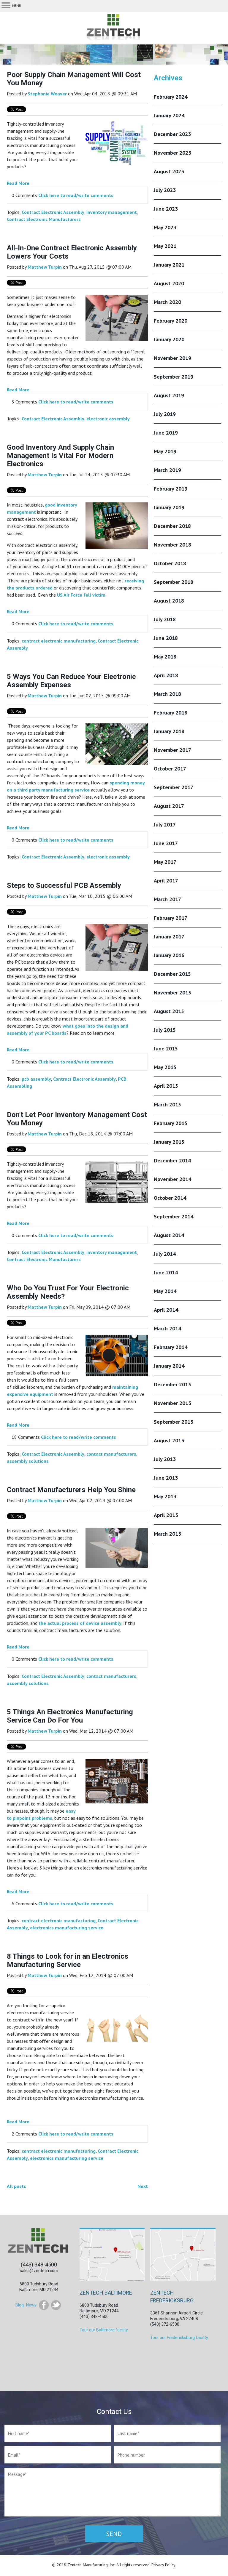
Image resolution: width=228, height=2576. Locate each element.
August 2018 (169, 601)
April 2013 (166, 1515)
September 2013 (174, 1422)
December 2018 (172, 526)
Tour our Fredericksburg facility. (179, 2338)
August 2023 (169, 171)
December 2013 (172, 1384)
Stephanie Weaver (47, 94)
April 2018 (166, 675)
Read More (18, 183)
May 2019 (165, 451)
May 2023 (165, 227)
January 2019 (169, 507)
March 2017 (167, 899)
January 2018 (169, 731)
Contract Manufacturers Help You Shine (71, 1490)
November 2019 (172, 358)
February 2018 (171, 713)
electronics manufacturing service (67, 1928)
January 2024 (169, 115)
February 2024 (171, 97)
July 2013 (165, 1459)
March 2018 (167, 694)
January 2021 (169, 265)
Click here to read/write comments (76, 195)
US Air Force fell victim (81, 595)
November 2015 (172, 993)
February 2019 (171, 489)
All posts (16, 2186)
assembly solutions (28, 1461)
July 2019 (165, 414)
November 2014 (172, 1179)
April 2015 (166, 1086)
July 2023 (165, 190)
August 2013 (169, 1440)
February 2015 (171, 1123)
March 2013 (167, 1534)
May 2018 (165, 657)
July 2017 (165, 825)
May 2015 (165, 1067)
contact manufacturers (111, 1454)
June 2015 (166, 1048)
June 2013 (166, 1478)
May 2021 (165, 246)
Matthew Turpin (45, 267)
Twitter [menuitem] (56, 2305)
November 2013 (172, 1403)
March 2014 (167, 1328)
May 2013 (165, 1496)
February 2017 (171, 918)
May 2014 (165, 1291)
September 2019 (174, 377)
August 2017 (169, 806)
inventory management (112, 212)
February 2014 (171, 1347)
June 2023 (166, 209)
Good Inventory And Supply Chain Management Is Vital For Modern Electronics (60, 456)
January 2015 (169, 1142)
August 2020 (169, 283)
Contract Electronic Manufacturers (44, 219)
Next (143, 2186)
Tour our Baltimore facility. (104, 2330)
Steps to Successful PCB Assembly (64, 885)
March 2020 (167, 302)
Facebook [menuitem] (44, 2305)
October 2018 (170, 563)
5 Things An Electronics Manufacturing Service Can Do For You (70, 1716)
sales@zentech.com (39, 2271)
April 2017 (166, 881)
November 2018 (172, 545)
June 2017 (166, 843)
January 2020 (169, 339)
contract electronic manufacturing (59, 641)
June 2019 (166, 433)
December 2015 (172, 974)
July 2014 (165, 1254)
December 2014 (172, 1160)
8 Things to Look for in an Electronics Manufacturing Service (68, 1960)
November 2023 (172, 153)
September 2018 (174, 582)
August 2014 (169, 1235)
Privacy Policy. (164, 2565)
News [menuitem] (31, 2305)
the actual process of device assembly (80, 1623)
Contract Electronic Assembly (53, 212)
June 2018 (166, 638)
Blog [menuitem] (20, 2305)
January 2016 (169, 955)
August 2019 (169, 395)
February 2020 (171, 321)
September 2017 (174, 787)
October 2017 (170, 769)
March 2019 (167, 470)
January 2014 (169, 1366)
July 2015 (165, 1030)
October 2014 (170, 1198)
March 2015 (167, 1104)
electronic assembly (108, 419)
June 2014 (166, 1272)
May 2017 (165, 862)
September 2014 (174, 1216)
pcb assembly (36, 1079)
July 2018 (165, 619)
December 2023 (172, 134)
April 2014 (166, 1310)
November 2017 (172, 750)
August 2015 (169, 1011)
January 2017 (169, 937)
